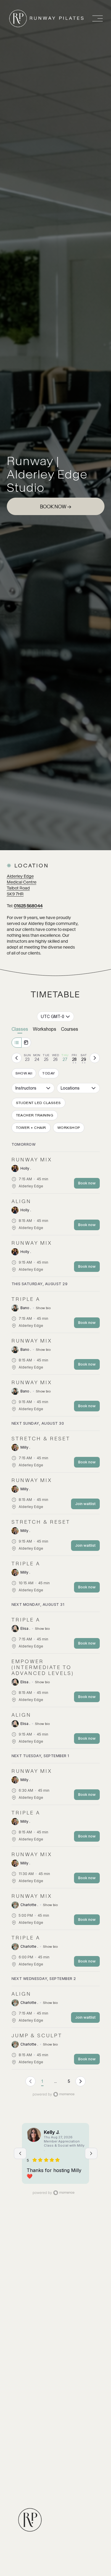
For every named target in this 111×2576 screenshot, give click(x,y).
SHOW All (24, 1073)
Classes (20, 1029)
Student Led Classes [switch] (38, 1103)
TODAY (49, 1073)
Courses (70, 1029)
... (55, 2081)
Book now (87, 1183)
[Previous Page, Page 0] (30, 2081)
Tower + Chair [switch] (31, 1128)
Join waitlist (85, 1504)
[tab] (28, 1058)
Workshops (45, 1029)
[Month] (26, 1043)
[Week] (17, 1043)
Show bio (43, 1308)
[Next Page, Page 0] (81, 2081)
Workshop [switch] (69, 1128)
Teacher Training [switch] (35, 1115)
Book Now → (55, 507)
